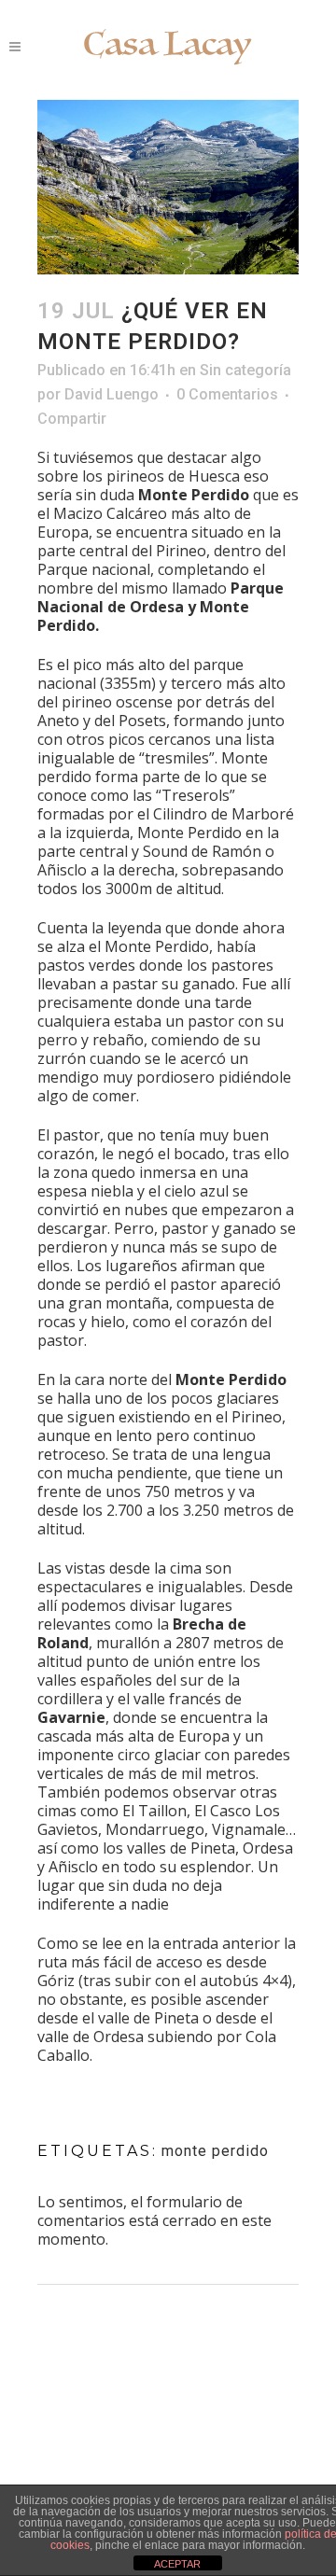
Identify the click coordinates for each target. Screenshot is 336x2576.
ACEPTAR (177, 2564)
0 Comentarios (227, 394)
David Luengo (112, 394)
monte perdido (215, 2151)
